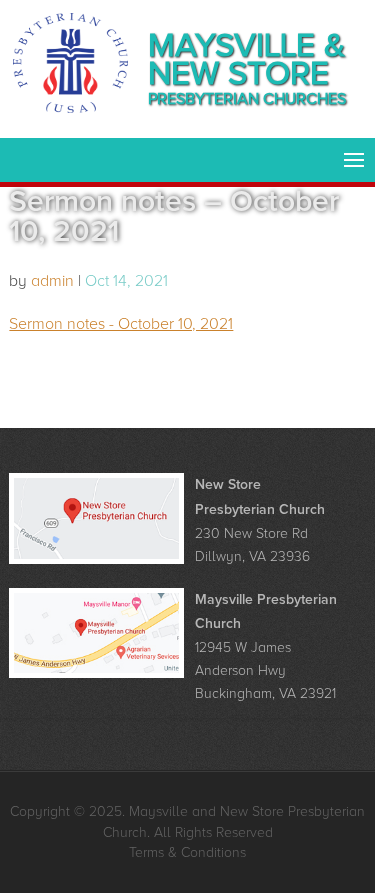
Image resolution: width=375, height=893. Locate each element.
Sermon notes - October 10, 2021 (121, 324)
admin (52, 281)
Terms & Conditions (187, 852)
